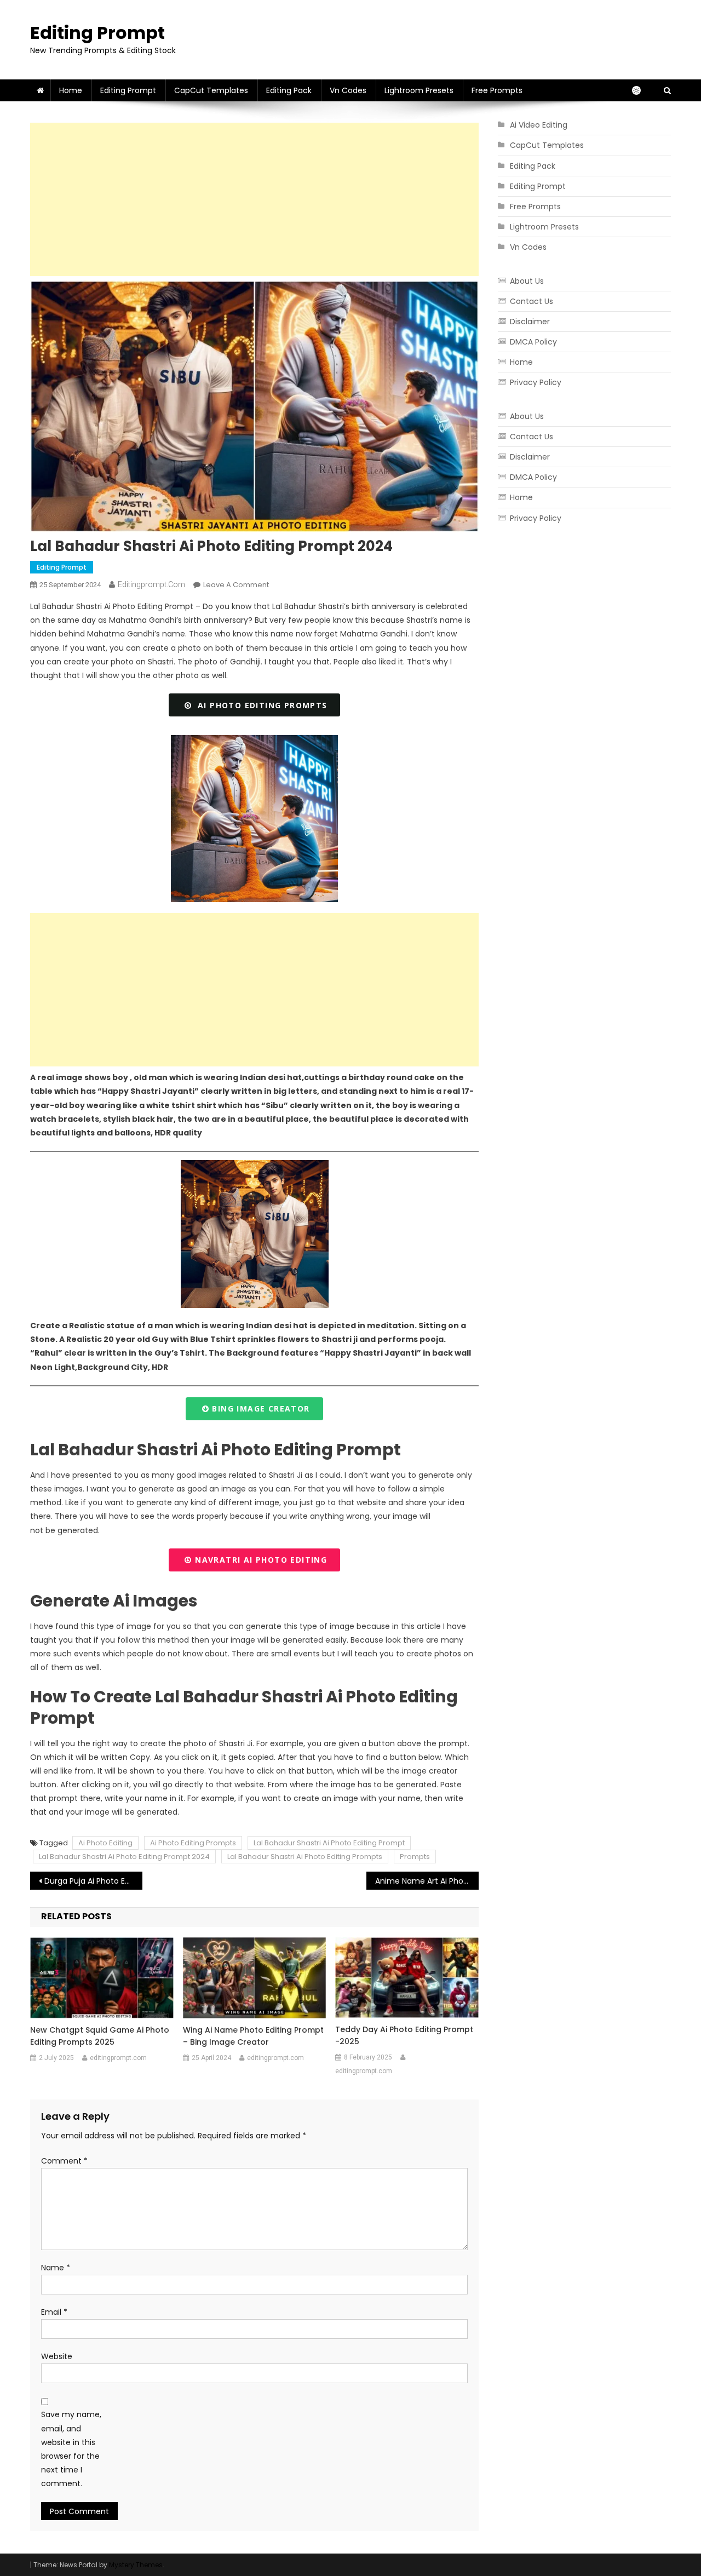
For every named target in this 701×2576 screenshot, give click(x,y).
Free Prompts (497, 90)
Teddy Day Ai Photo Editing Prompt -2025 (404, 2035)
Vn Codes (348, 90)
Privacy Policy (536, 382)
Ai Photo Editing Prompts (193, 1843)
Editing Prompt (97, 33)
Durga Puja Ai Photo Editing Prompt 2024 (93, 1881)
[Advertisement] (254, 199)
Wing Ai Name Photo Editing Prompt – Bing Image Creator (253, 2036)
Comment (64, 2161)
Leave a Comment (236, 585)
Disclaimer (530, 322)
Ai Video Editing (539, 125)
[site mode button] (642, 90)
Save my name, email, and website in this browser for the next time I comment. (71, 2449)
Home (71, 90)
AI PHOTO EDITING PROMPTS (259, 705)
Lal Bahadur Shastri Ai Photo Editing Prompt (329, 1843)
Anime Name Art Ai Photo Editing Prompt (427, 1881)
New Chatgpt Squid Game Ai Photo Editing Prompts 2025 (100, 2036)
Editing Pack (289, 90)
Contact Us (532, 301)
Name (56, 2268)
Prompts (415, 1857)
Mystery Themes (136, 2565)
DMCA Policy (533, 342)
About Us (527, 281)
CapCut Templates (211, 90)
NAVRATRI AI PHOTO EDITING (260, 1560)
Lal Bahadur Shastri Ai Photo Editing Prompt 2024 (124, 1857)
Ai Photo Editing (105, 1843)
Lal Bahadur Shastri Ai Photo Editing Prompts (305, 1857)
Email (54, 2312)
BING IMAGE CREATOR (260, 1409)
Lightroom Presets (419, 90)
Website (57, 2356)
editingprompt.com (151, 584)
